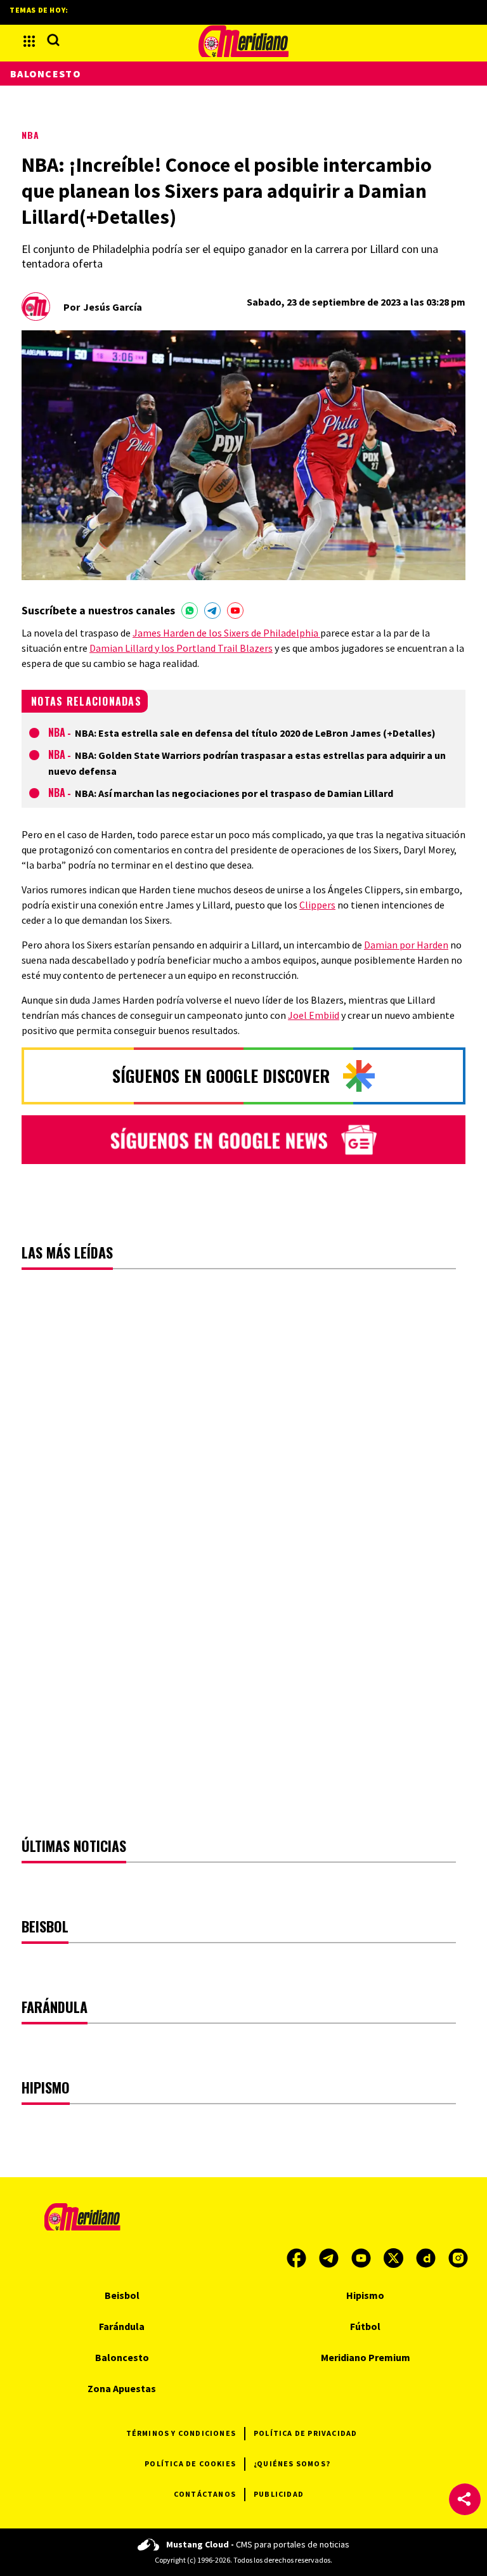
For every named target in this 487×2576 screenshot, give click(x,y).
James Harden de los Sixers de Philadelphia (226, 633)
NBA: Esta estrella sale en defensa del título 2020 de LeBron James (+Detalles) (255, 733)
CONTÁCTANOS (205, 2494)
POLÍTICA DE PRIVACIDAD (305, 2433)
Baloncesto (46, 74)
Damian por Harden (406, 945)
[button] (465, 2499)
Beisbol (122, 2295)
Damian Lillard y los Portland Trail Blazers (181, 648)
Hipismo (365, 2295)
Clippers (317, 905)
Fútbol (365, 2326)
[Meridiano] (243, 41)
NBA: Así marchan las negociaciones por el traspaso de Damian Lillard (234, 793)
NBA (30, 135)
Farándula (122, 2326)
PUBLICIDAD (279, 2494)
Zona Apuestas (122, 2388)
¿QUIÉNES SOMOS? (292, 2463)
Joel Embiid (314, 1015)
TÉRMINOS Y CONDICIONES (181, 2433)
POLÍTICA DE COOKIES (190, 2463)
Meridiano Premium (366, 2357)
